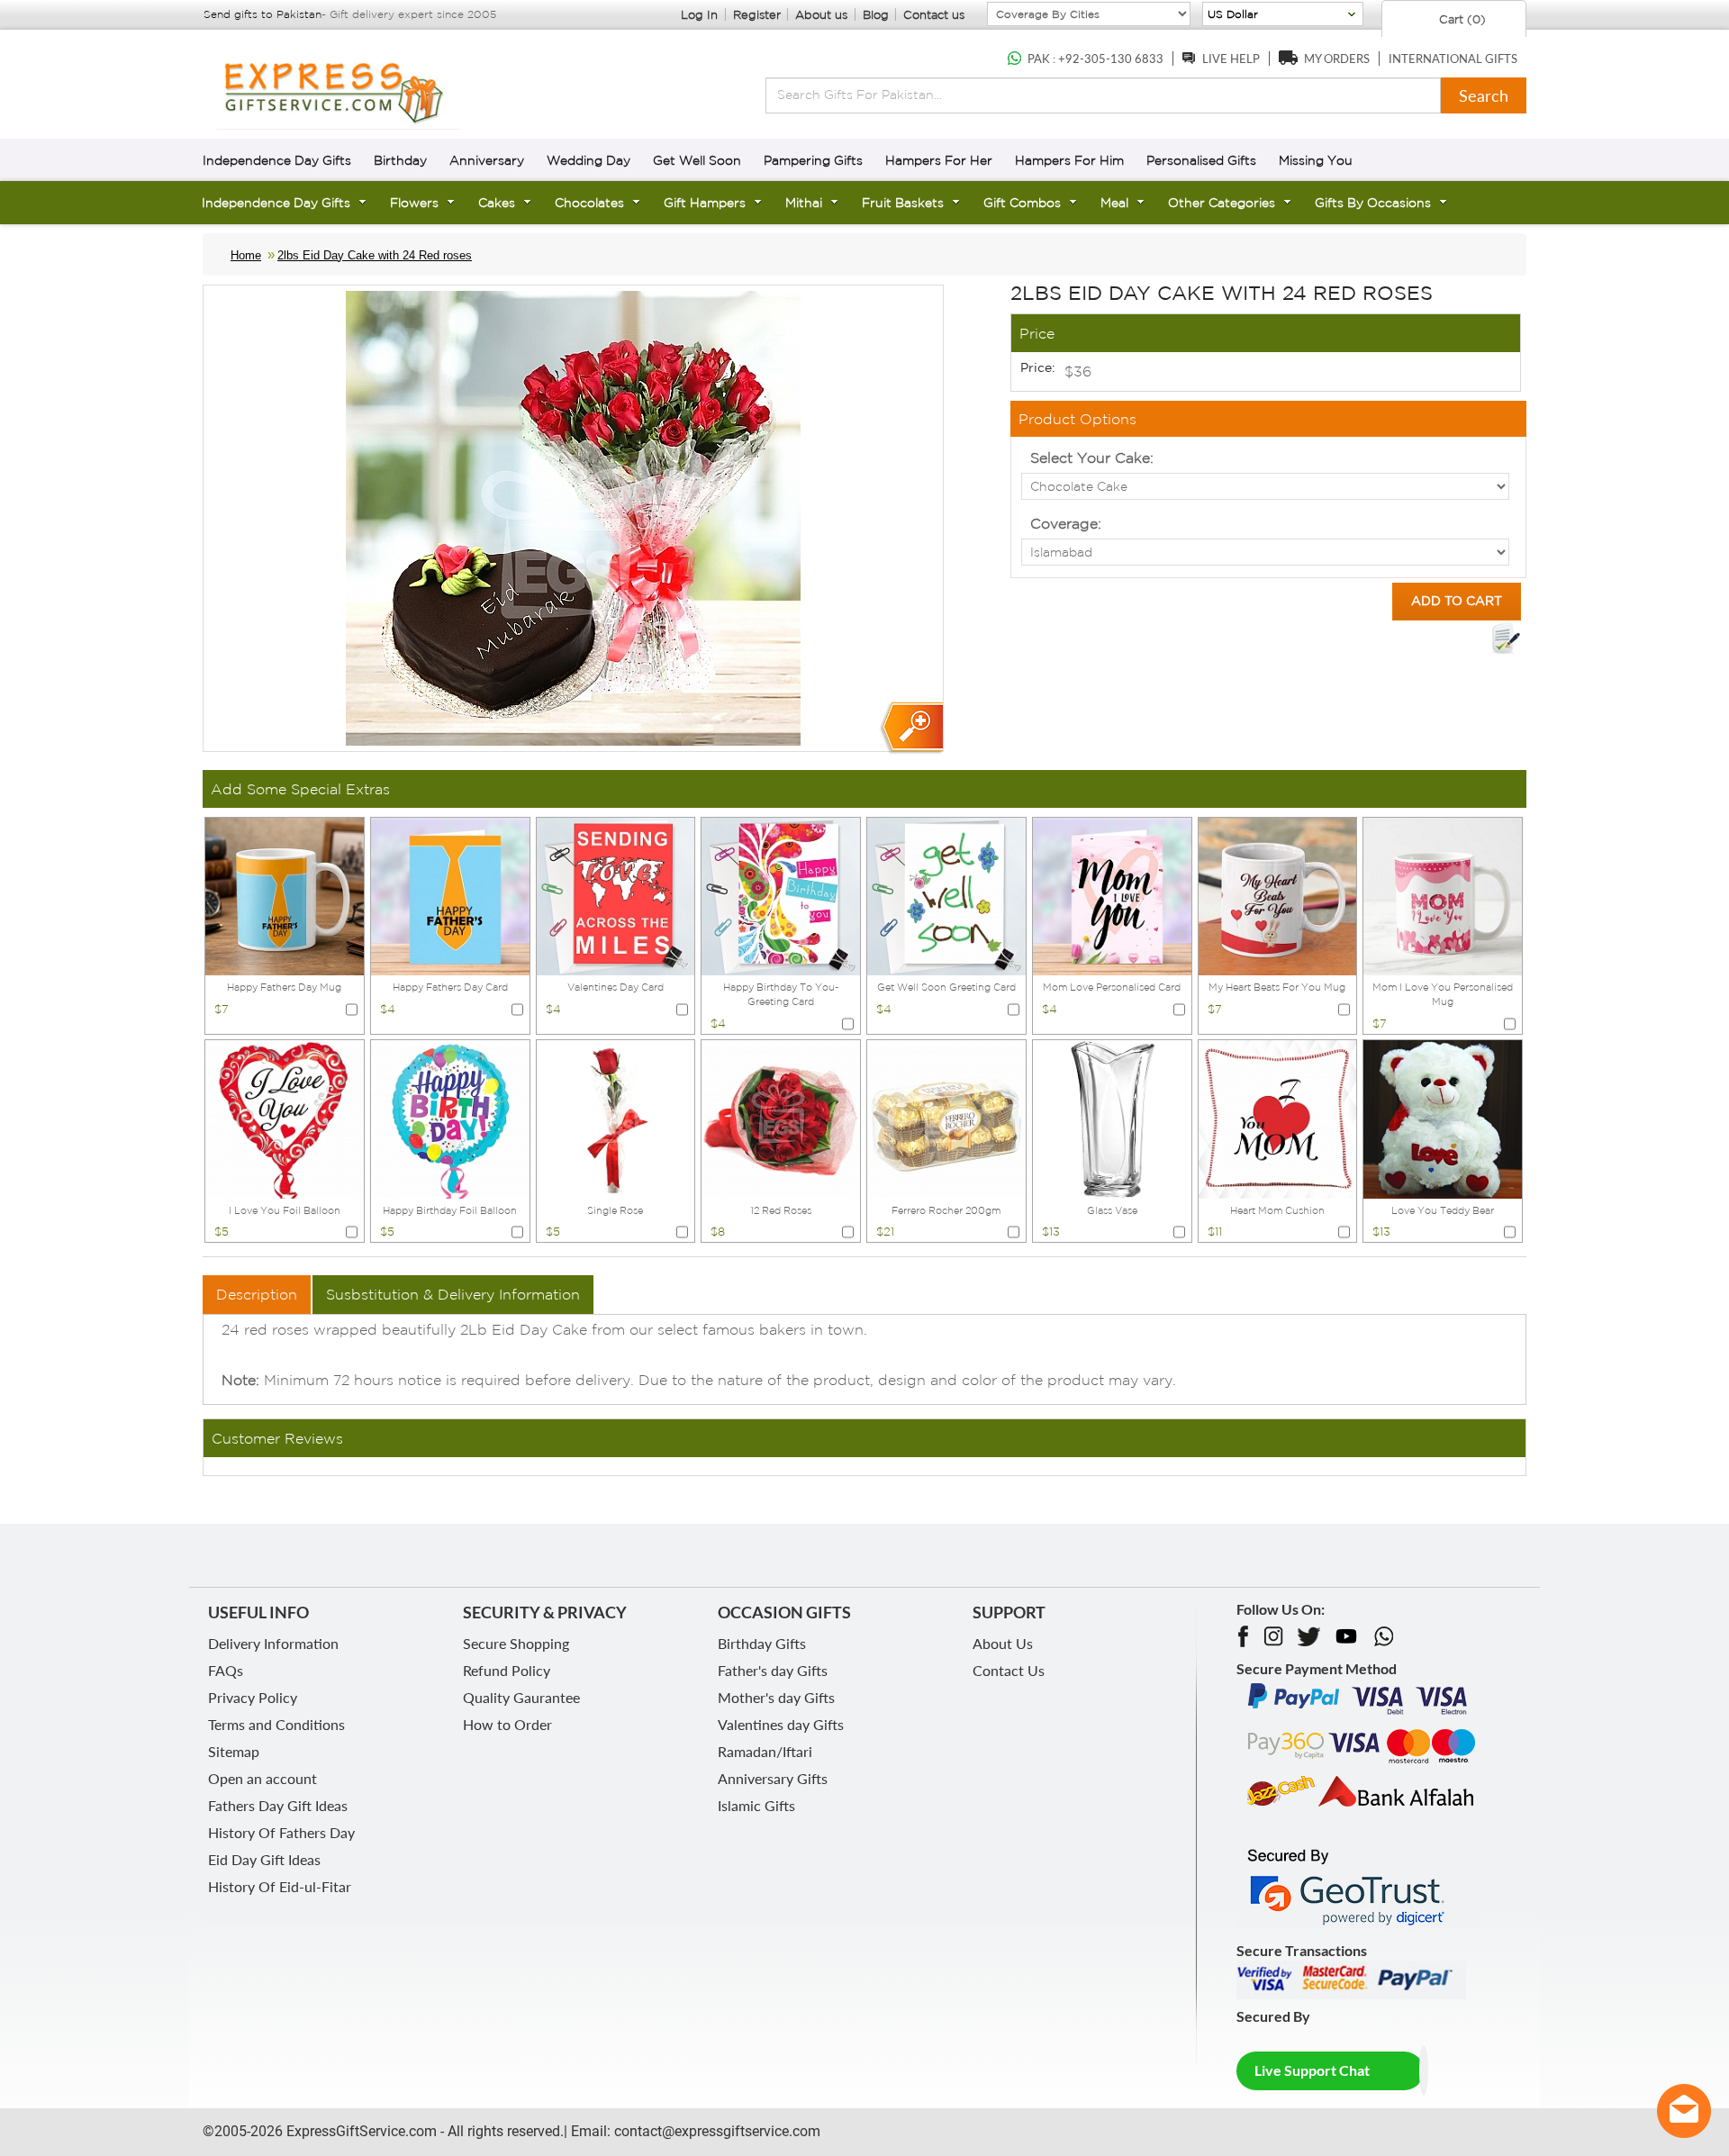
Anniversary (487, 160)
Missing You (1316, 160)
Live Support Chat (1312, 2070)
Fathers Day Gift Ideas (278, 1805)
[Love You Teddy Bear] (1443, 1118)
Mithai (804, 203)
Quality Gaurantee (521, 1697)
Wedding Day (588, 160)
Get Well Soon (697, 160)
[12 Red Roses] (781, 1118)
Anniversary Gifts (773, 1778)
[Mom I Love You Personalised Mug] (1443, 895)
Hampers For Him (1069, 160)
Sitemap (234, 1751)
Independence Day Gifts (277, 160)
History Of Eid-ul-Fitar (280, 1886)
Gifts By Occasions (1373, 203)
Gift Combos (1022, 203)
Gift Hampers (705, 203)
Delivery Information (273, 1643)
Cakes (497, 203)
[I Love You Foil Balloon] (285, 1118)
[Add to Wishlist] (1506, 639)
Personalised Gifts (1201, 160)
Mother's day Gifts (776, 1697)
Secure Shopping (516, 1643)
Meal (1114, 203)
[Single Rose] (616, 1118)
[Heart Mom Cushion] (1278, 1118)
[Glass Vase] (1112, 1118)
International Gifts (1453, 59)
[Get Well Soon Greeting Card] (946, 895)
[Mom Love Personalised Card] (1112, 895)
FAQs (226, 1670)
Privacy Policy (253, 1697)
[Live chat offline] (1684, 2111)
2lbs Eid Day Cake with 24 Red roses (375, 255)
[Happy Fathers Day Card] (450, 895)
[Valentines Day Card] (616, 895)
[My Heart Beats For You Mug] (1278, 895)
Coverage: (1066, 523)
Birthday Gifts (762, 1643)
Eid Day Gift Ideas (264, 1859)
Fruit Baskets (903, 203)
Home (246, 255)
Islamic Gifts (756, 1805)
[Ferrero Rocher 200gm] (946, 1118)
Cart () (1461, 19)
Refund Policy (507, 1670)
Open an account (263, 1778)
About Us (1003, 1643)
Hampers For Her (939, 160)
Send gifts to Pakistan (263, 14)
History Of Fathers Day (281, 1832)
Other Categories (1222, 203)
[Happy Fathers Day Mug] (285, 895)
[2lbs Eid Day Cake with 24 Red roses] (911, 728)
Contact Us (1009, 1670)
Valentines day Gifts (781, 1724)
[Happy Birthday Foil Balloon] (450, 1118)
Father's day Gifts (773, 1670)
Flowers (414, 203)
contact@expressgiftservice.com (715, 2131)
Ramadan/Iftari (765, 1751)
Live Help (1231, 59)
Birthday (400, 160)
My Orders (1337, 59)
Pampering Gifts (813, 160)
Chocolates (589, 203)
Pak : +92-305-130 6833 (1095, 59)
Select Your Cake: (1092, 457)
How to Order (507, 1724)
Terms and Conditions (276, 1724)
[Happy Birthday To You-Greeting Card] (781, 895)
